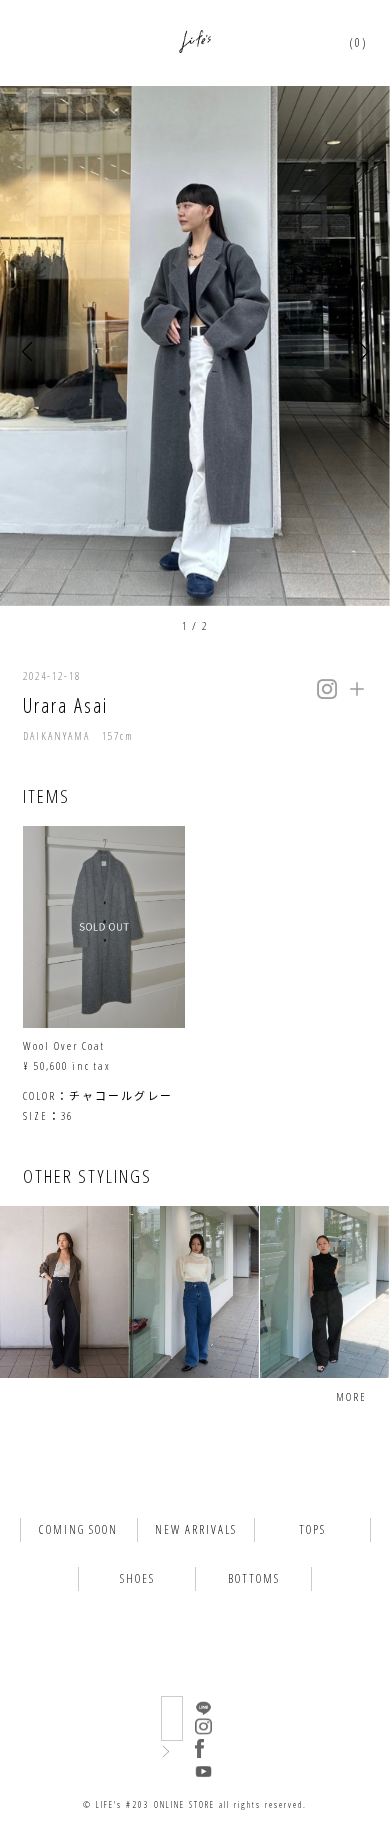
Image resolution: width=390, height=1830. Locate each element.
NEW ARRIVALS (196, 1529)
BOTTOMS (254, 1578)
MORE (351, 1396)
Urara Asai (65, 705)
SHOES (137, 1578)
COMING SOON (78, 1529)
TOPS (312, 1529)
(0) (358, 42)
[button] (26, 352)
